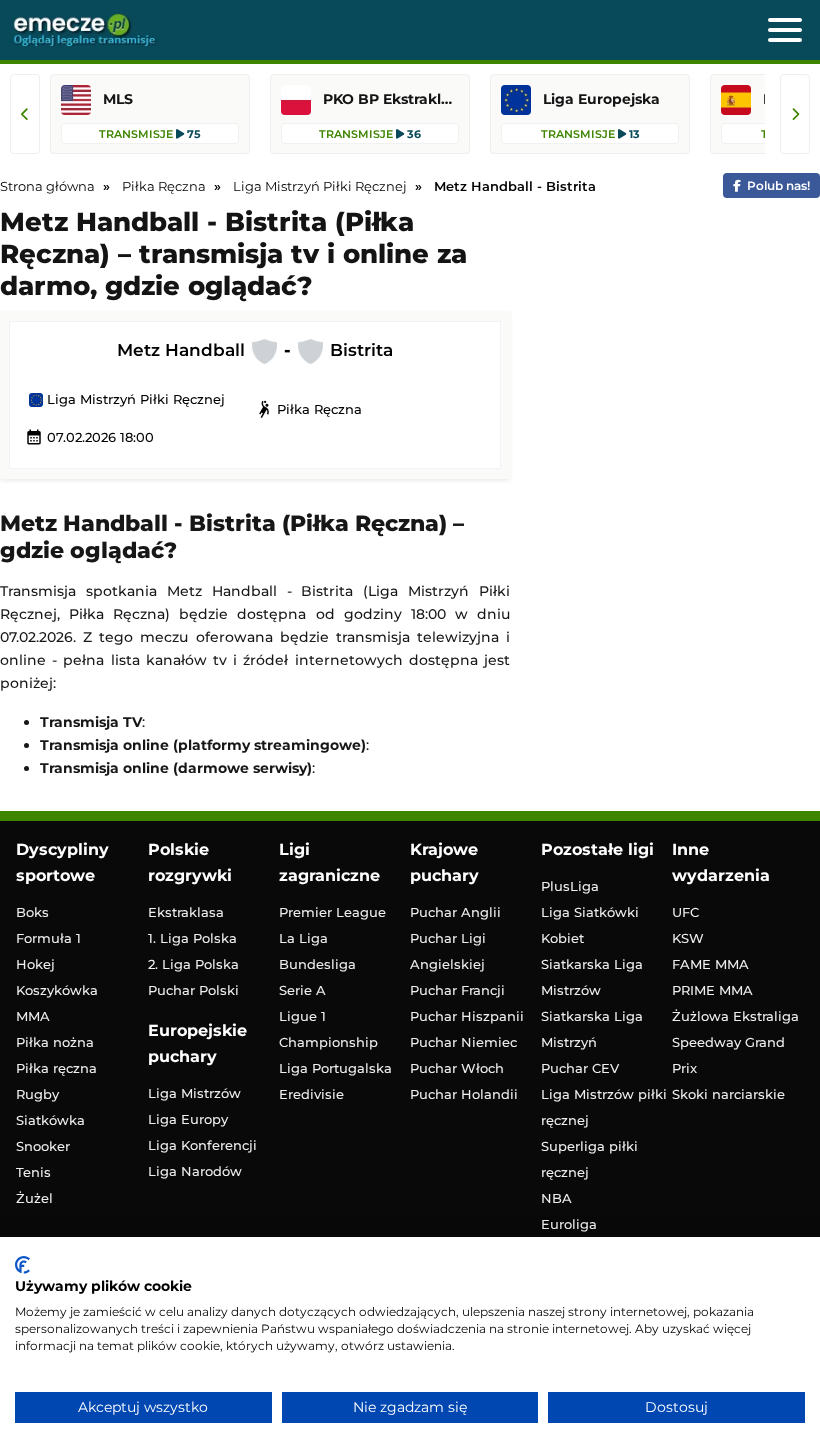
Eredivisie (311, 1094)
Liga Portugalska (335, 1068)
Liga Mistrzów (194, 1093)
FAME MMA (710, 964)
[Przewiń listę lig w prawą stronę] (795, 114)
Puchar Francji (457, 990)
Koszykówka (57, 990)
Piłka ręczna (56, 1068)
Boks (32, 912)
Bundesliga (317, 964)
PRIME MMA (712, 990)
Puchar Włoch (457, 1068)
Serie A (302, 990)
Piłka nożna (55, 1042)
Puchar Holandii (464, 1094)
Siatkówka (50, 1120)
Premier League (332, 912)
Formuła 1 (48, 938)
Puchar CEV (580, 1068)
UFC (685, 912)
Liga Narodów (195, 1171)
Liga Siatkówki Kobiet (590, 925)
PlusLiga (570, 886)
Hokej (35, 964)
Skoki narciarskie (728, 1094)
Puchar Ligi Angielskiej (448, 951)
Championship (328, 1042)
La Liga (303, 938)
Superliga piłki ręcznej (589, 1159)
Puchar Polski (193, 990)
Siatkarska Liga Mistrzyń (592, 1029)
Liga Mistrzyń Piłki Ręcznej (134, 400)
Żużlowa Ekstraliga (735, 1016)
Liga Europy (188, 1119)
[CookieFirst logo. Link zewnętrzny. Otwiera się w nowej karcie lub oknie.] (22, 1265)
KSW (688, 938)
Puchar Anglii (455, 912)
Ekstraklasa (186, 912)
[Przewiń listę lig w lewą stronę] (25, 114)
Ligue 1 (302, 1016)
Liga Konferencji (202, 1145)
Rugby (37, 1094)
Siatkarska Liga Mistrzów (592, 977)
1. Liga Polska (192, 938)
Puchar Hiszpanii (467, 1016)
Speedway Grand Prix (728, 1055)
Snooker (43, 1146)
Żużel (34, 1198)
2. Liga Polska (193, 964)
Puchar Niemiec (463, 1042)
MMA (33, 1016)
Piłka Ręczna (308, 409)
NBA (556, 1198)
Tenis (33, 1172)
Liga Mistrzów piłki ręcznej (604, 1107)
